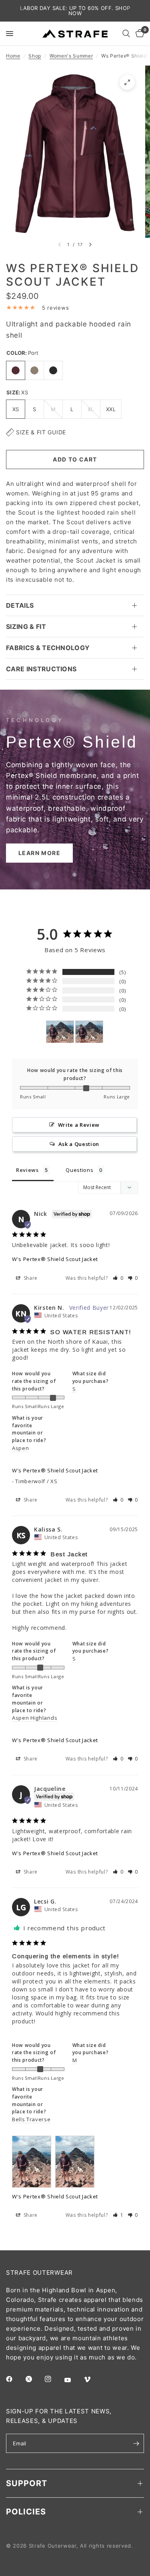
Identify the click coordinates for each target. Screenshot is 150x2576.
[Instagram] (54, 2379)
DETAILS (20, 605)
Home (13, 56)
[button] (39, 853)
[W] (60, 1032)
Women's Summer (71, 56)
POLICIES (26, 2512)
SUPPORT (27, 2483)
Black (53, 370)
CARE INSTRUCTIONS (41, 669)
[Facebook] (15, 2379)
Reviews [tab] (27, 1170)
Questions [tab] (79, 1170)
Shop (35, 56)
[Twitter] (34, 2379)
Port (16, 370)
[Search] (126, 34)
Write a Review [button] (79, 1125)
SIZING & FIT (26, 627)
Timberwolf (34, 370)
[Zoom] (127, 82)
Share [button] (30, 1278)
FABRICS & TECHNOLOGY (48, 648)
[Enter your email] (136, 2443)
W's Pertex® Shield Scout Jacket (55, 1259)
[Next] (90, 245)
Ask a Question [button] (79, 1144)
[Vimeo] (93, 2379)
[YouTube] (73, 2380)
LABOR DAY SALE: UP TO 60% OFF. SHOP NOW (75, 11)
